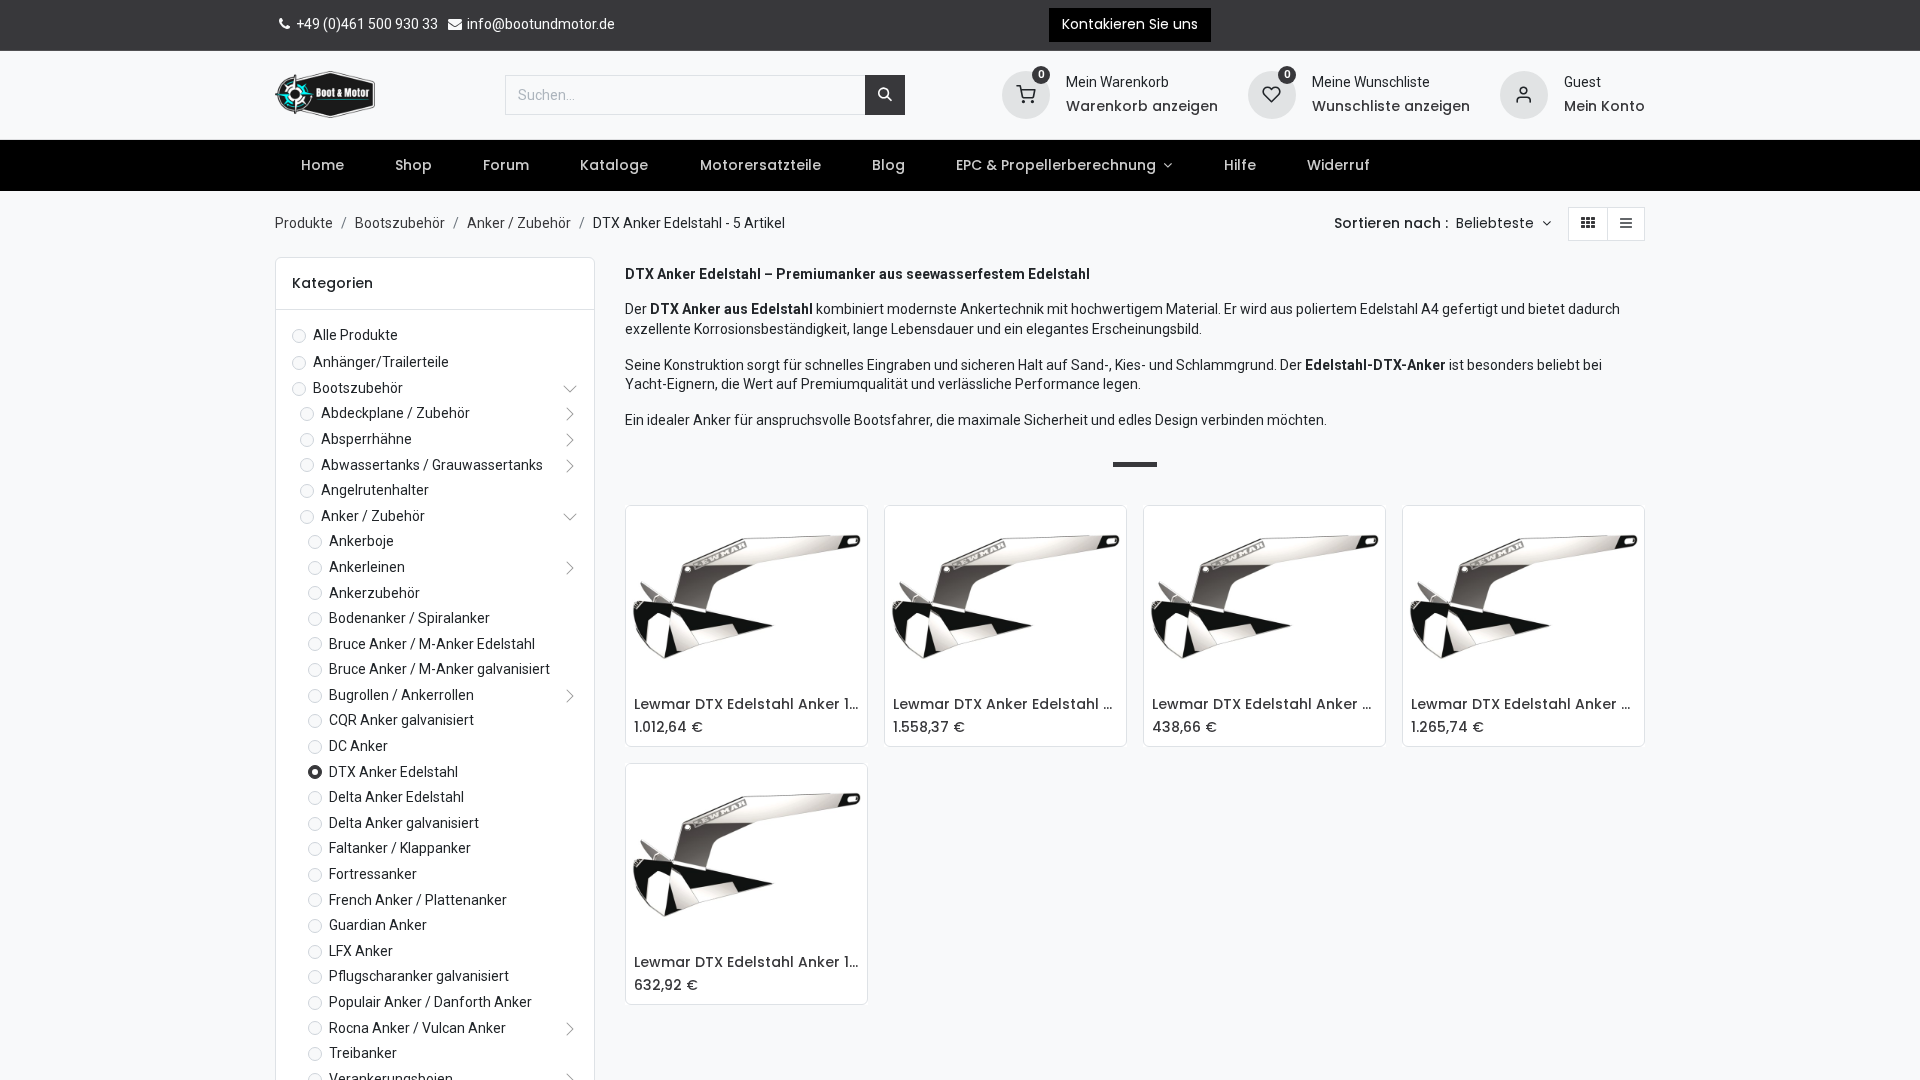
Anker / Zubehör (519, 223)
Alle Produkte (355, 335)
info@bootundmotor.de (539, 24)
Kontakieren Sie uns (1130, 24)
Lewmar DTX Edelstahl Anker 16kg (746, 704)
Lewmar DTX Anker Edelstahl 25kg (1005, 704)
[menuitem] (322, 166)
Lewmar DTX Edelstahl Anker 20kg (1523, 704)
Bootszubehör (400, 223)
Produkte (304, 223)
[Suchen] (885, 95)
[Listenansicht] (1626, 224)
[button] (1503, 224)
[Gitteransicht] (1588, 224)
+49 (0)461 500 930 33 (365, 24)
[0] (1026, 93)
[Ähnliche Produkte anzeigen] (857, 671)
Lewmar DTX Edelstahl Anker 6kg (1264, 704)
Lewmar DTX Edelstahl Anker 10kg (746, 962)
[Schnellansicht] (857, 536)
